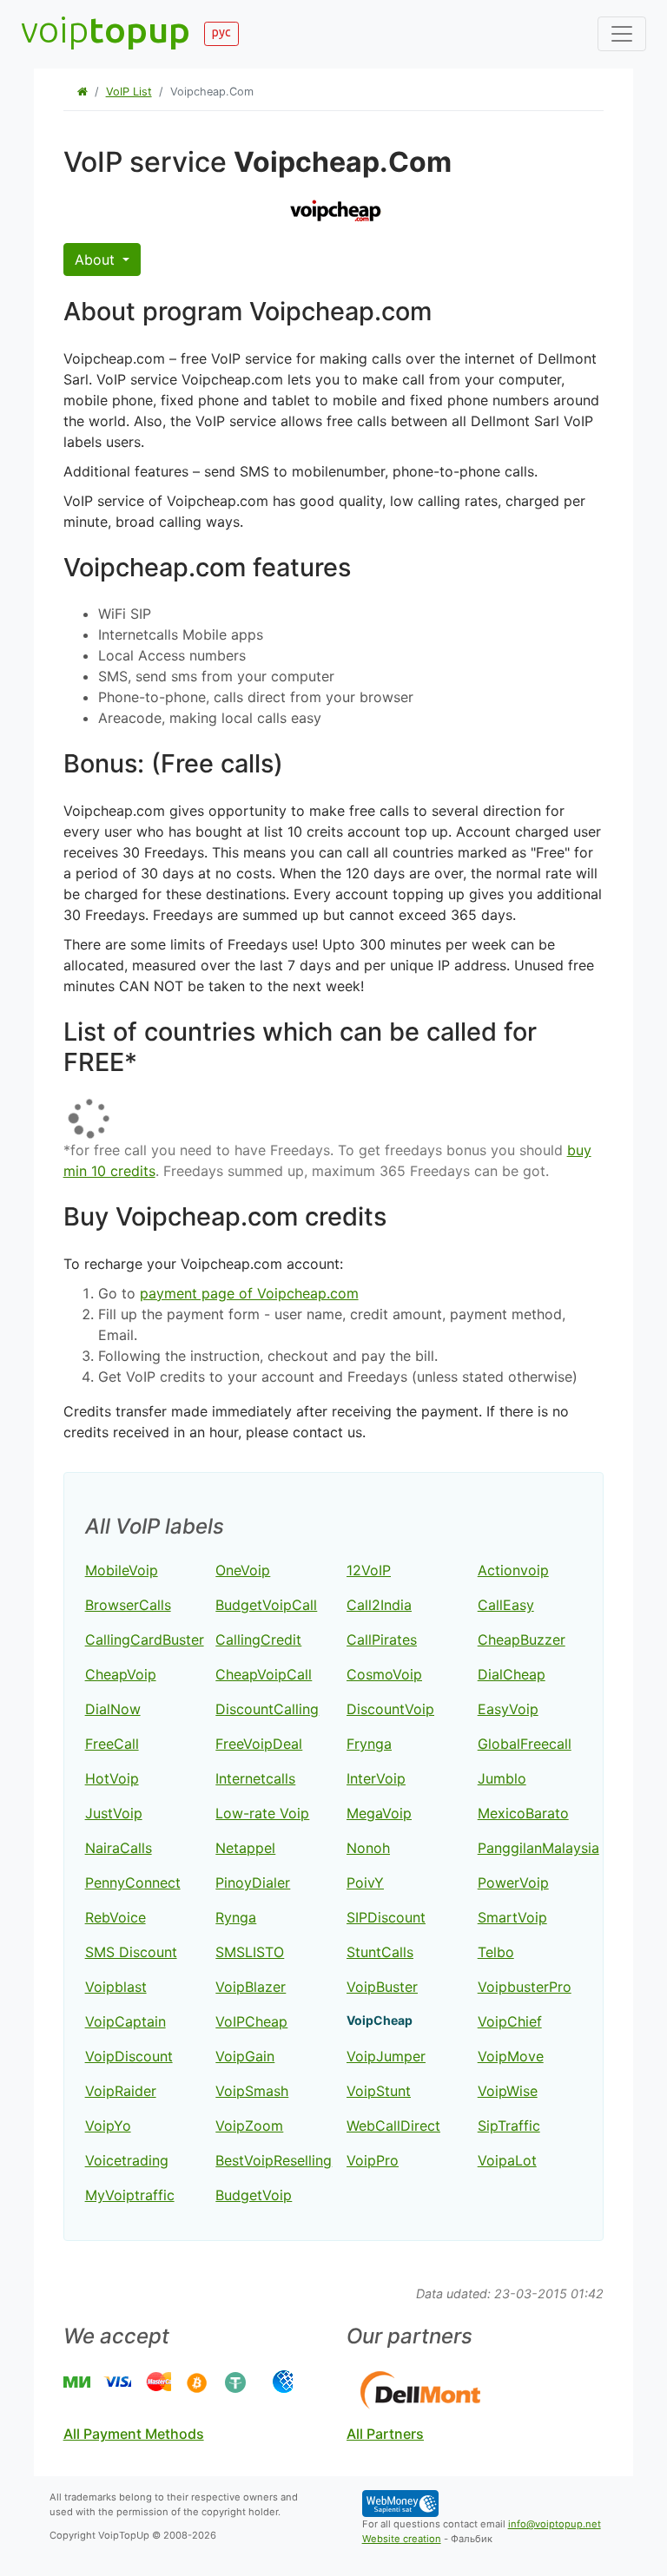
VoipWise (508, 2091)
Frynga (369, 1744)
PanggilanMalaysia (538, 1848)
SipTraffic (509, 2126)
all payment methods (134, 2434)
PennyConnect (133, 1883)
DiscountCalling (267, 1709)
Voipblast (116, 1987)
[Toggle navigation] (622, 34)
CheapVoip (121, 1674)
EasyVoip (508, 1709)
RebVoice (116, 1917)
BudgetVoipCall (266, 1605)
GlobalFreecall (525, 1744)
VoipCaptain (125, 2021)
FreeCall (112, 1744)
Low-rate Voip (262, 1813)
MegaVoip (379, 1813)
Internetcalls (255, 1778)
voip (106, 29)
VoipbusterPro (525, 1987)
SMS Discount (131, 1952)
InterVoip (376, 1778)
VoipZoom (249, 2126)
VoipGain (245, 2056)
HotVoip (112, 1778)
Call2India (379, 1605)
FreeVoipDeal (259, 1744)
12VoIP (369, 1570)
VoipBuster (382, 1987)
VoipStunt (379, 2091)
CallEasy (506, 1605)
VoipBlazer (251, 1987)
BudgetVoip (254, 2195)
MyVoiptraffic (130, 2195)
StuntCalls (380, 1952)
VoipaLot (507, 2160)
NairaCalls (119, 1848)
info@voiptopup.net (555, 2524)
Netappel (245, 1848)
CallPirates (382, 1640)
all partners (385, 2434)
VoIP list (129, 92)
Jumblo (502, 1778)
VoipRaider (121, 2091)
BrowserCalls (128, 1605)
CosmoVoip (384, 1674)
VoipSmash (252, 2091)
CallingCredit (258, 1640)
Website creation (402, 2539)
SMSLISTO (250, 1952)
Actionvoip (513, 1570)
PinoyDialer (253, 1883)
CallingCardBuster (145, 1640)
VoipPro (373, 2160)
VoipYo (108, 2126)
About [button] (97, 260)
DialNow (113, 1709)
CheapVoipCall (264, 1674)
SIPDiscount (386, 1917)
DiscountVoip (390, 1709)
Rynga (236, 1917)
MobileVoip (122, 1570)
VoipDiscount (129, 2056)
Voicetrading (127, 2160)
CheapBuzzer (522, 1640)
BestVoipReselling (274, 2160)
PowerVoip (513, 1883)
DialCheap (512, 1674)
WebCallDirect (393, 2126)
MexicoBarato (523, 1813)
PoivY (365, 1883)
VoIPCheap (251, 2021)
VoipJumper (386, 2056)
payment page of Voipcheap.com (249, 1293)
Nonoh (368, 1848)
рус (221, 32)
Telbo (496, 1952)
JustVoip (114, 1813)
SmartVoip (512, 1917)
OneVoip (243, 1570)
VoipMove (511, 2056)
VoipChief (510, 2021)
